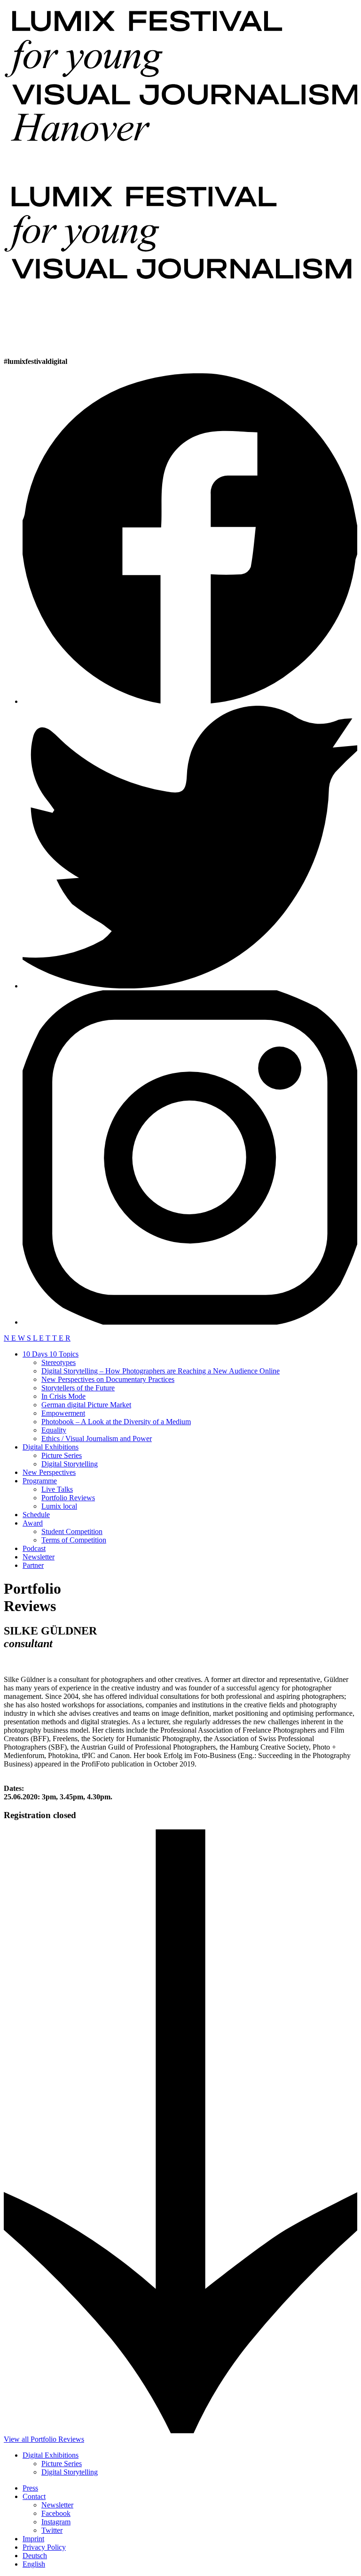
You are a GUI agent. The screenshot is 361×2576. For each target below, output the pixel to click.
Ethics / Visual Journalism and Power (97, 1438)
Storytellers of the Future (78, 1388)
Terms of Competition (74, 1540)
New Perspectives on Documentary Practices (108, 1379)
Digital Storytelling (70, 1464)
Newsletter (39, 1557)
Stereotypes (59, 1362)
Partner (33, 1565)
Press (30, 2488)
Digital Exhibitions (51, 1447)
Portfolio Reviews (68, 1498)
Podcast (34, 1548)
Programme (40, 1481)
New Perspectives (49, 1472)
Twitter (52, 2530)
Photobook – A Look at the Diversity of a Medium (116, 1422)
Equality (54, 1430)
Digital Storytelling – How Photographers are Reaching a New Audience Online (161, 1371)
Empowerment (63, 1413)
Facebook (56, 2513)
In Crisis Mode (63, 1396)
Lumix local (59, 1506)
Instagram (56, 2522)
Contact (34, 2496)
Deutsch (35, 2556)
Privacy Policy (44, 2547)
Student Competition (72, 1531)
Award (33, 1523)
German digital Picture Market (86, 1405)
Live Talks (57, 1489)
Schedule (36, 1515)
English (34, 2564)
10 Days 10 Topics (51, 1354)
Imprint (33, 2539)
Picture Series (62, 1455)
